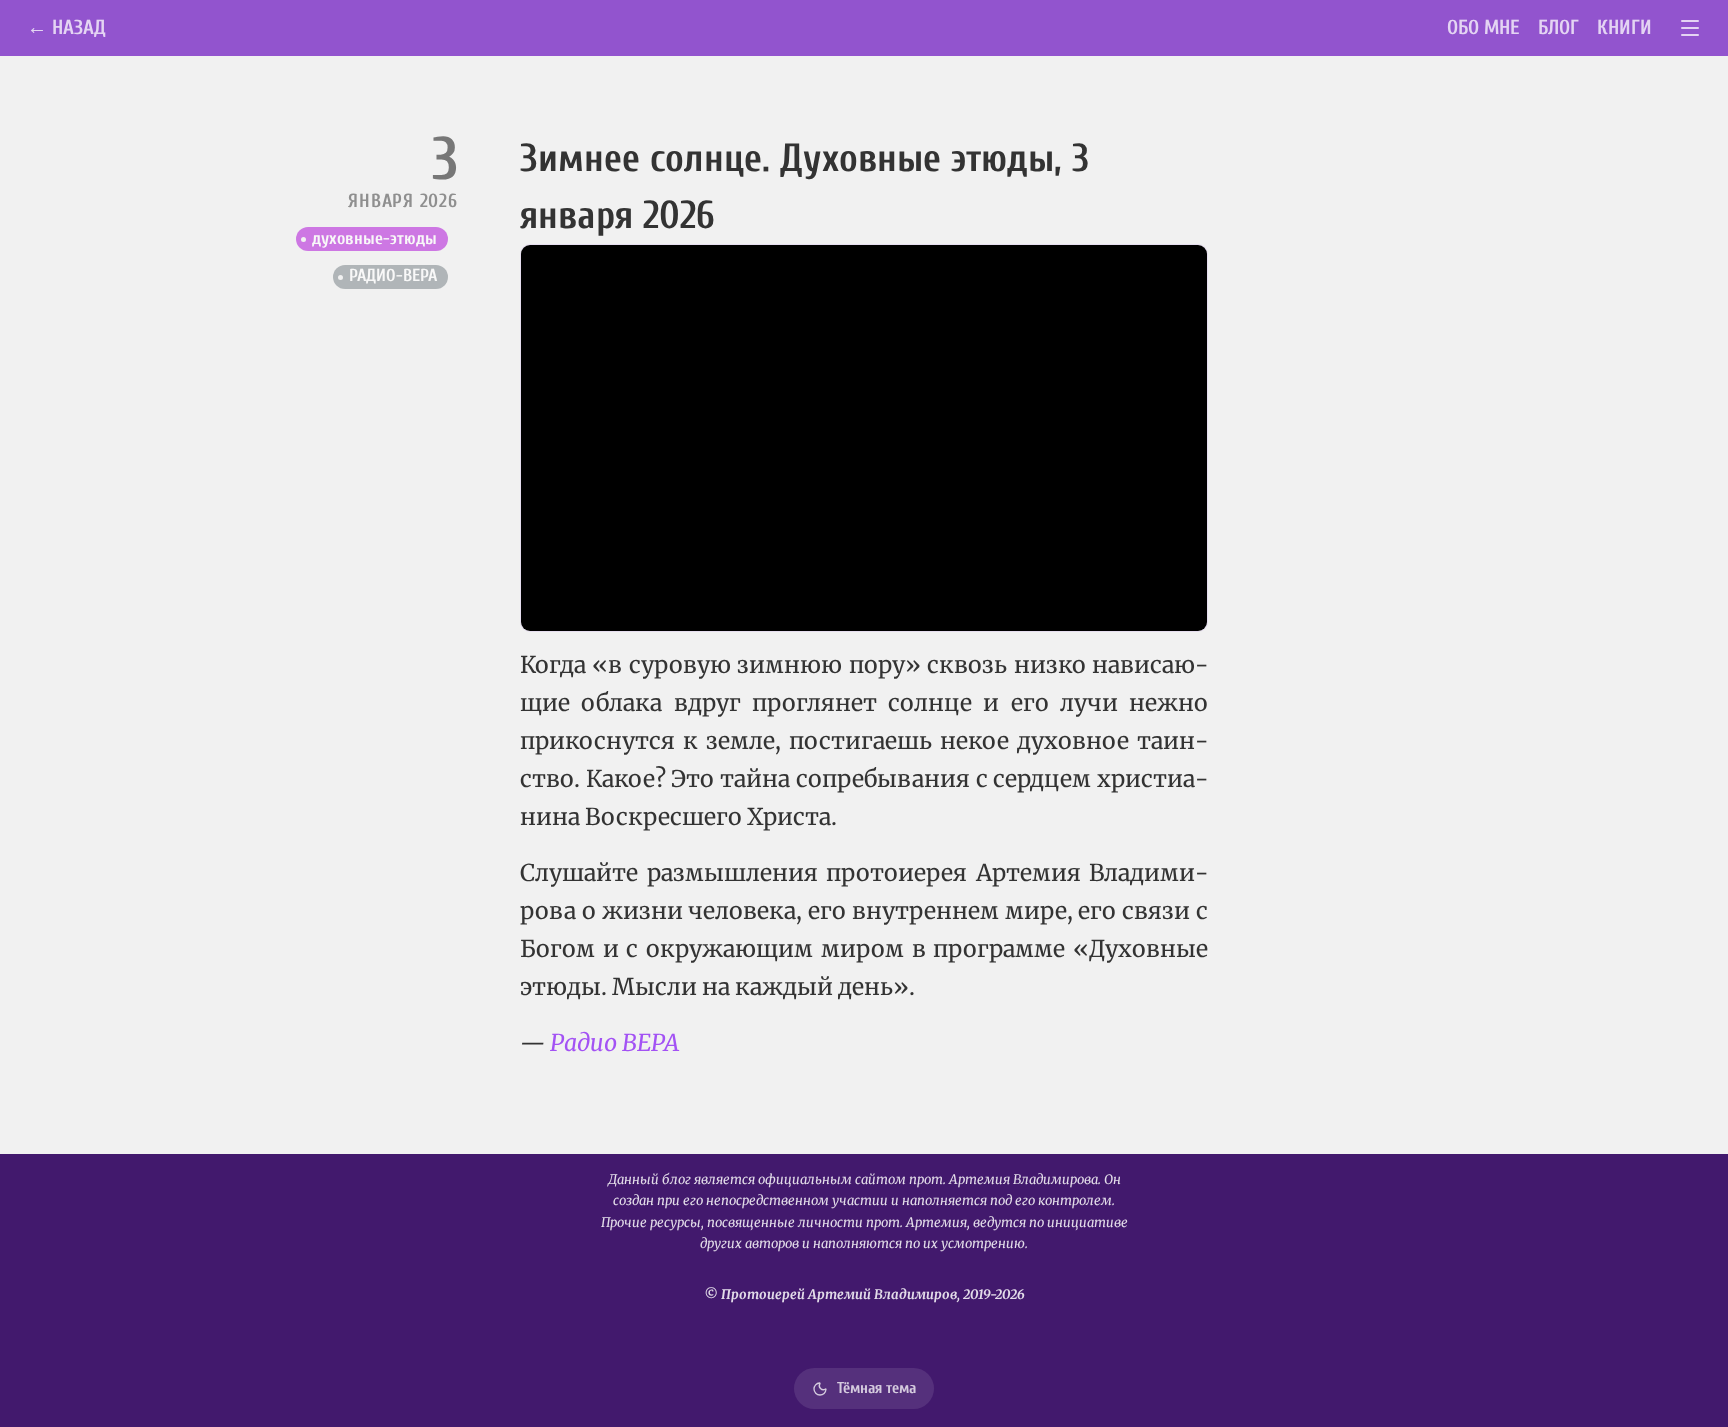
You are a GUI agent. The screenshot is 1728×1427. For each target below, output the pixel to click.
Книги (1624, 27)
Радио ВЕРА (614, 1042)
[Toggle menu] (1690, 28)
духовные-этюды (374, 238)
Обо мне (1483, 27)
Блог (1558, 27)
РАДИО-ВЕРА (393, 275)
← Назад (66, 27)
